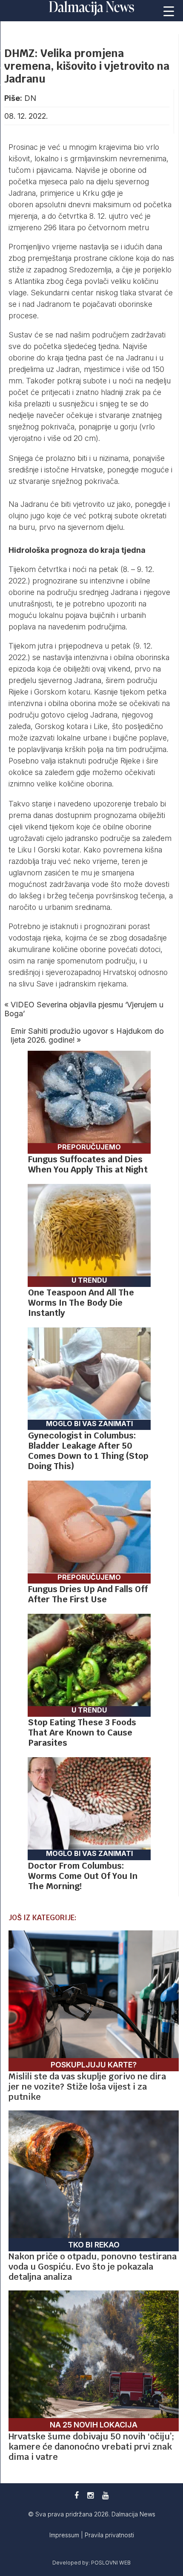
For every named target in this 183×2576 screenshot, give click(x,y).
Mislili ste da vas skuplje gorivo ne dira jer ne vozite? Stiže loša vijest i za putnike (87, 2087)
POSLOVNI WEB (111, 2563)
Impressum (65, 2535)
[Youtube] (105, 2495)
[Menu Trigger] (169, 11)
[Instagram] (90, 2495)
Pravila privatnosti (109, 2535)
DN (30, 98)
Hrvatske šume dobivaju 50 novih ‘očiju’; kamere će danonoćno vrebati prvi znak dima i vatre (91, 2447)
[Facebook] (77, 2495)
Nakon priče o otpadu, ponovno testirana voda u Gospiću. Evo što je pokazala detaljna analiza (93, 2267)
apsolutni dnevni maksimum (83, 204)
